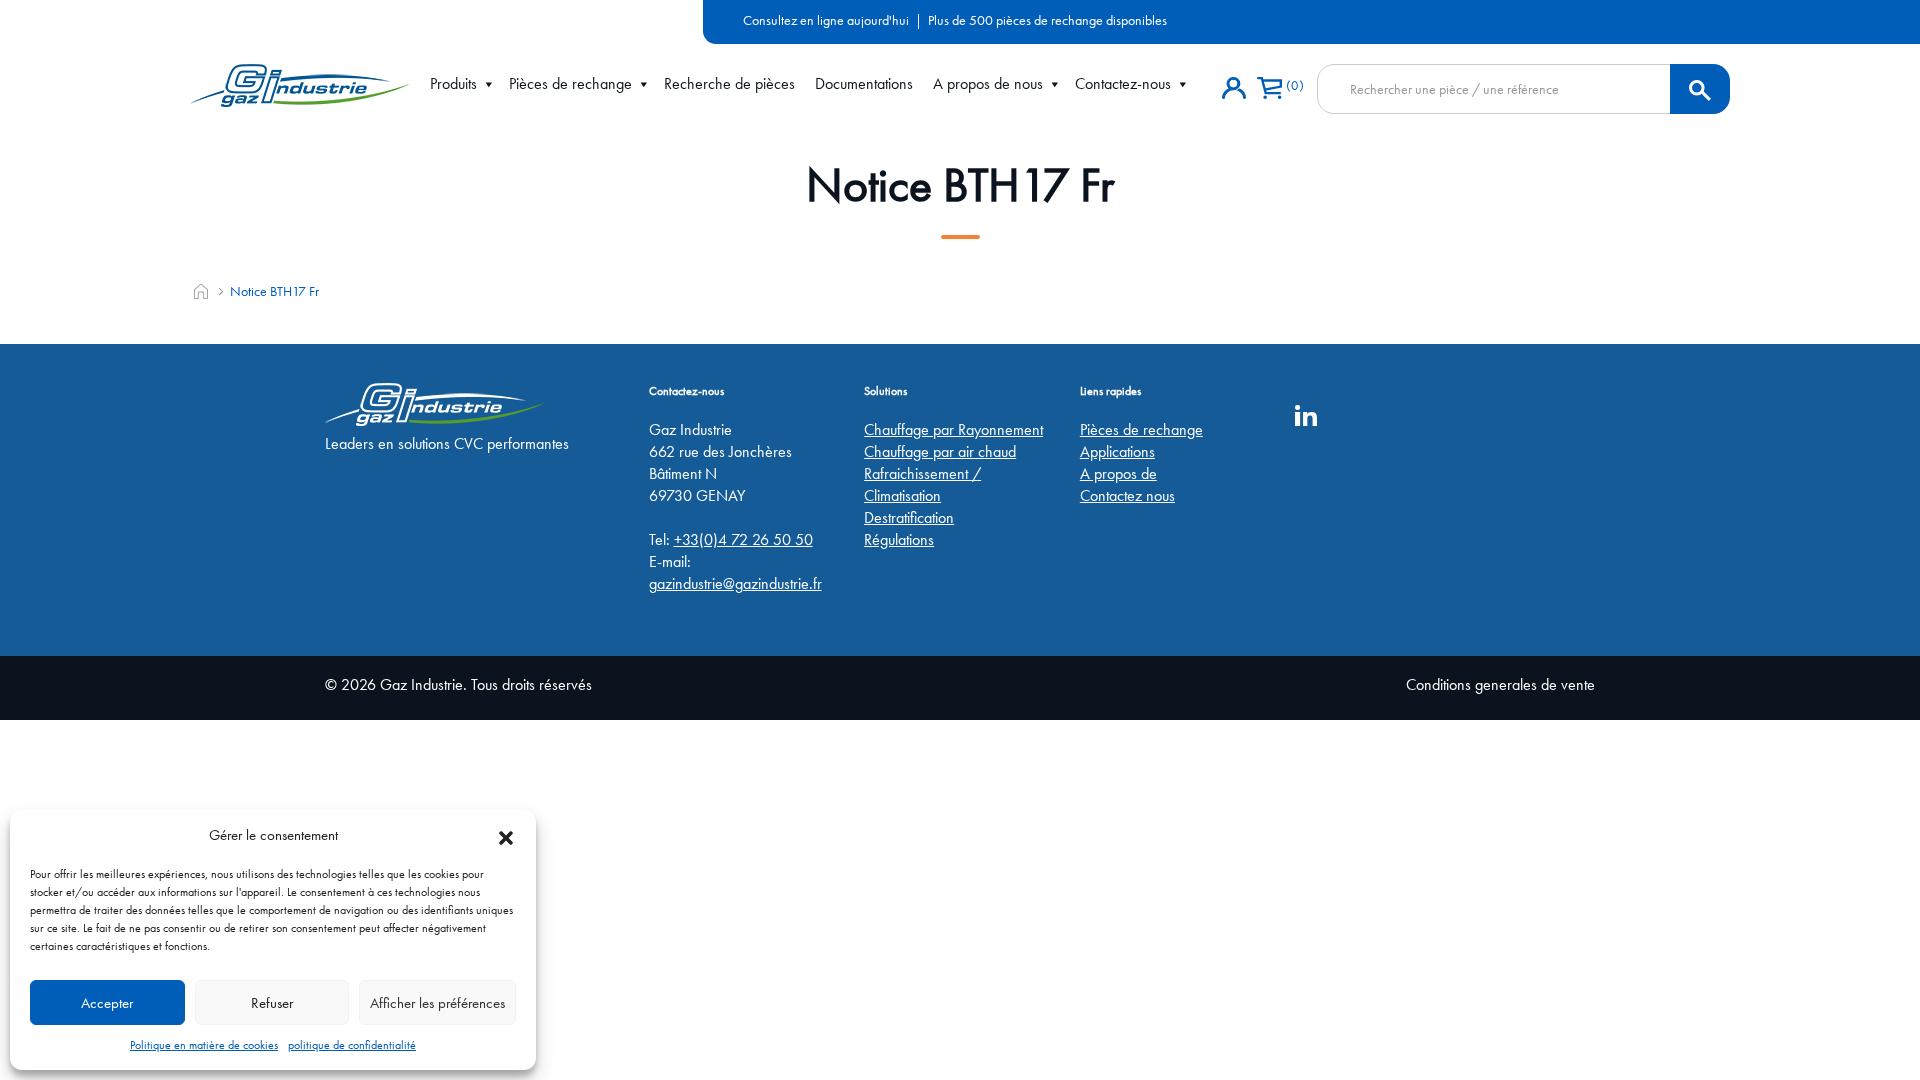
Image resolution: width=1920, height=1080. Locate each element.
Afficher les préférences (437, 1003)
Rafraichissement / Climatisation (922, 484)
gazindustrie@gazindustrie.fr (735, 583)
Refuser (272, 1003)
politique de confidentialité (352, 1045)
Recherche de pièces (729, 83)
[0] (1269, 89)
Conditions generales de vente (1500, 684)
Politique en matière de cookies (204, 1045)
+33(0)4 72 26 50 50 (743, 539)
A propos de (1118, 473)
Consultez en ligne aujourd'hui (826, 20)
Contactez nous (1127, 495)
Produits (453, 83)
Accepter (107, 1003)
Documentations (864, 83)
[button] (506, 835)
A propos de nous (988, 83)
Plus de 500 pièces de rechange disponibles (1047, 20)
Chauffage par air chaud (940, 451)
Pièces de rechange (570, 83)
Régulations (899, 539)
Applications (1117, 451)
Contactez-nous (1123, 83)
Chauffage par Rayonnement (953, 429)
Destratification (909, 517)
